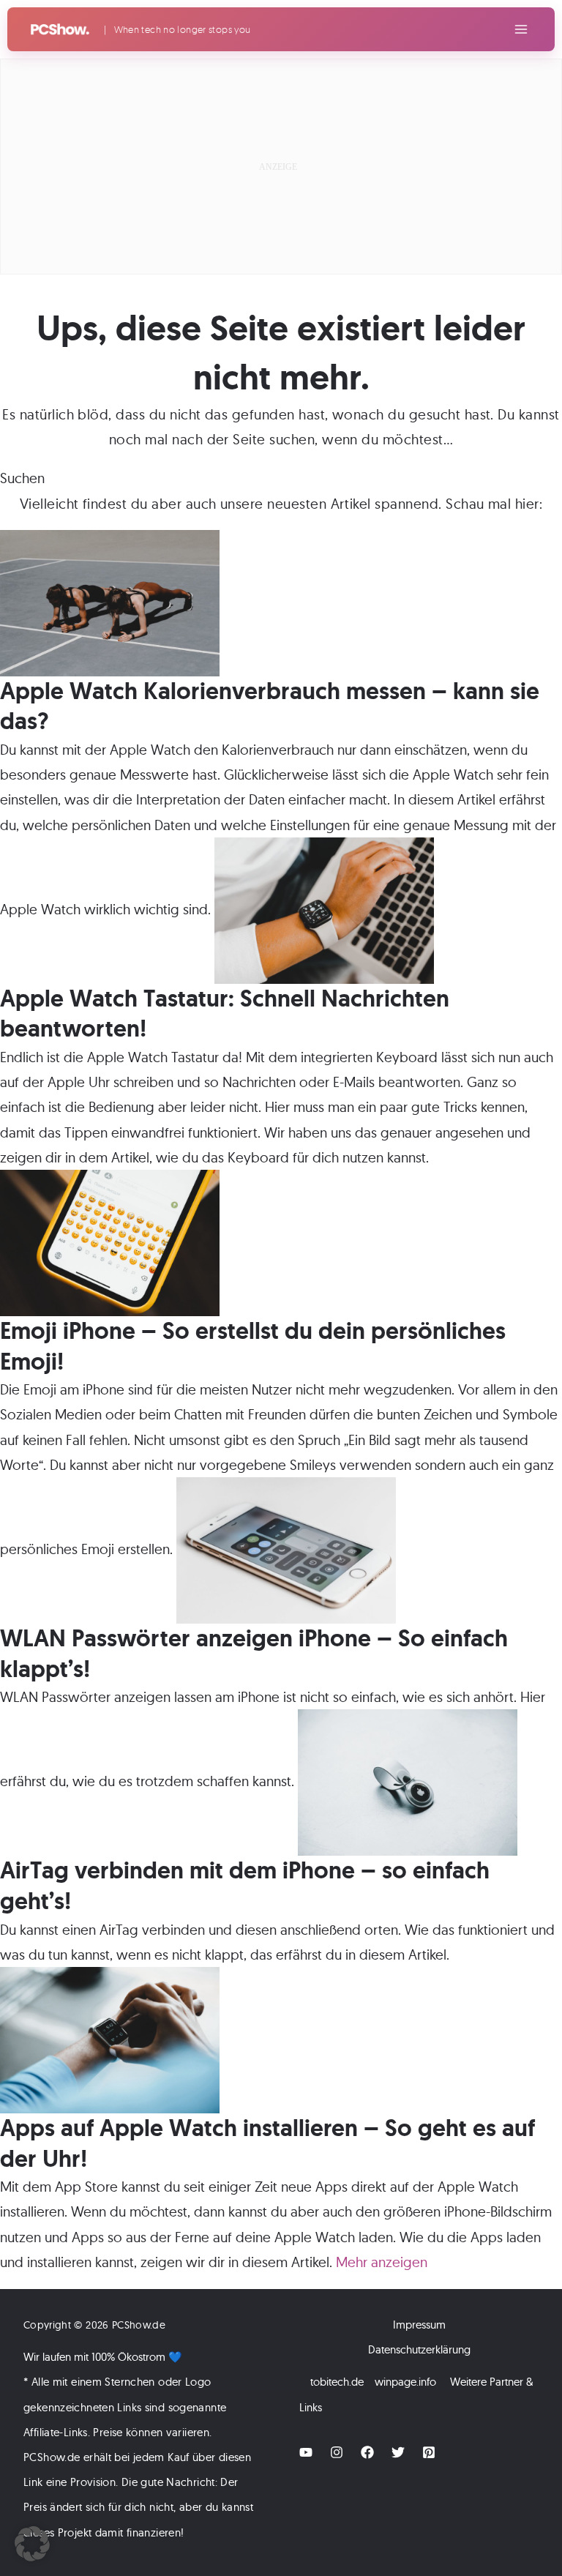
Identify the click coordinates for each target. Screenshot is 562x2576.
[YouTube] (306, 2452)
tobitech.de (337, 2382)
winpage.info (405, 2382)
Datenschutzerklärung (419, 2349)
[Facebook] (367, 2452)
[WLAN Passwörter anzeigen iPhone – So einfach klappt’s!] (286, 1549)
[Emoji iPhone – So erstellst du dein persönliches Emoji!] (110, 1242)
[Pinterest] (429, 2452)
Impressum (419, 2325)
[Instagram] (337, 2452)
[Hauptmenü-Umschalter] (521, 30)
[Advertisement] (281, 166)
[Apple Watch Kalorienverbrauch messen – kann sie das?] (110, 602)
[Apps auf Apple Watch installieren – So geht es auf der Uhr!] (110, 2039)
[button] (32, 2544)
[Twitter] (398, 2452)
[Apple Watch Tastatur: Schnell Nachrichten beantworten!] (324, 909)
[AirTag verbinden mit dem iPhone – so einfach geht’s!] (408, 1781)
